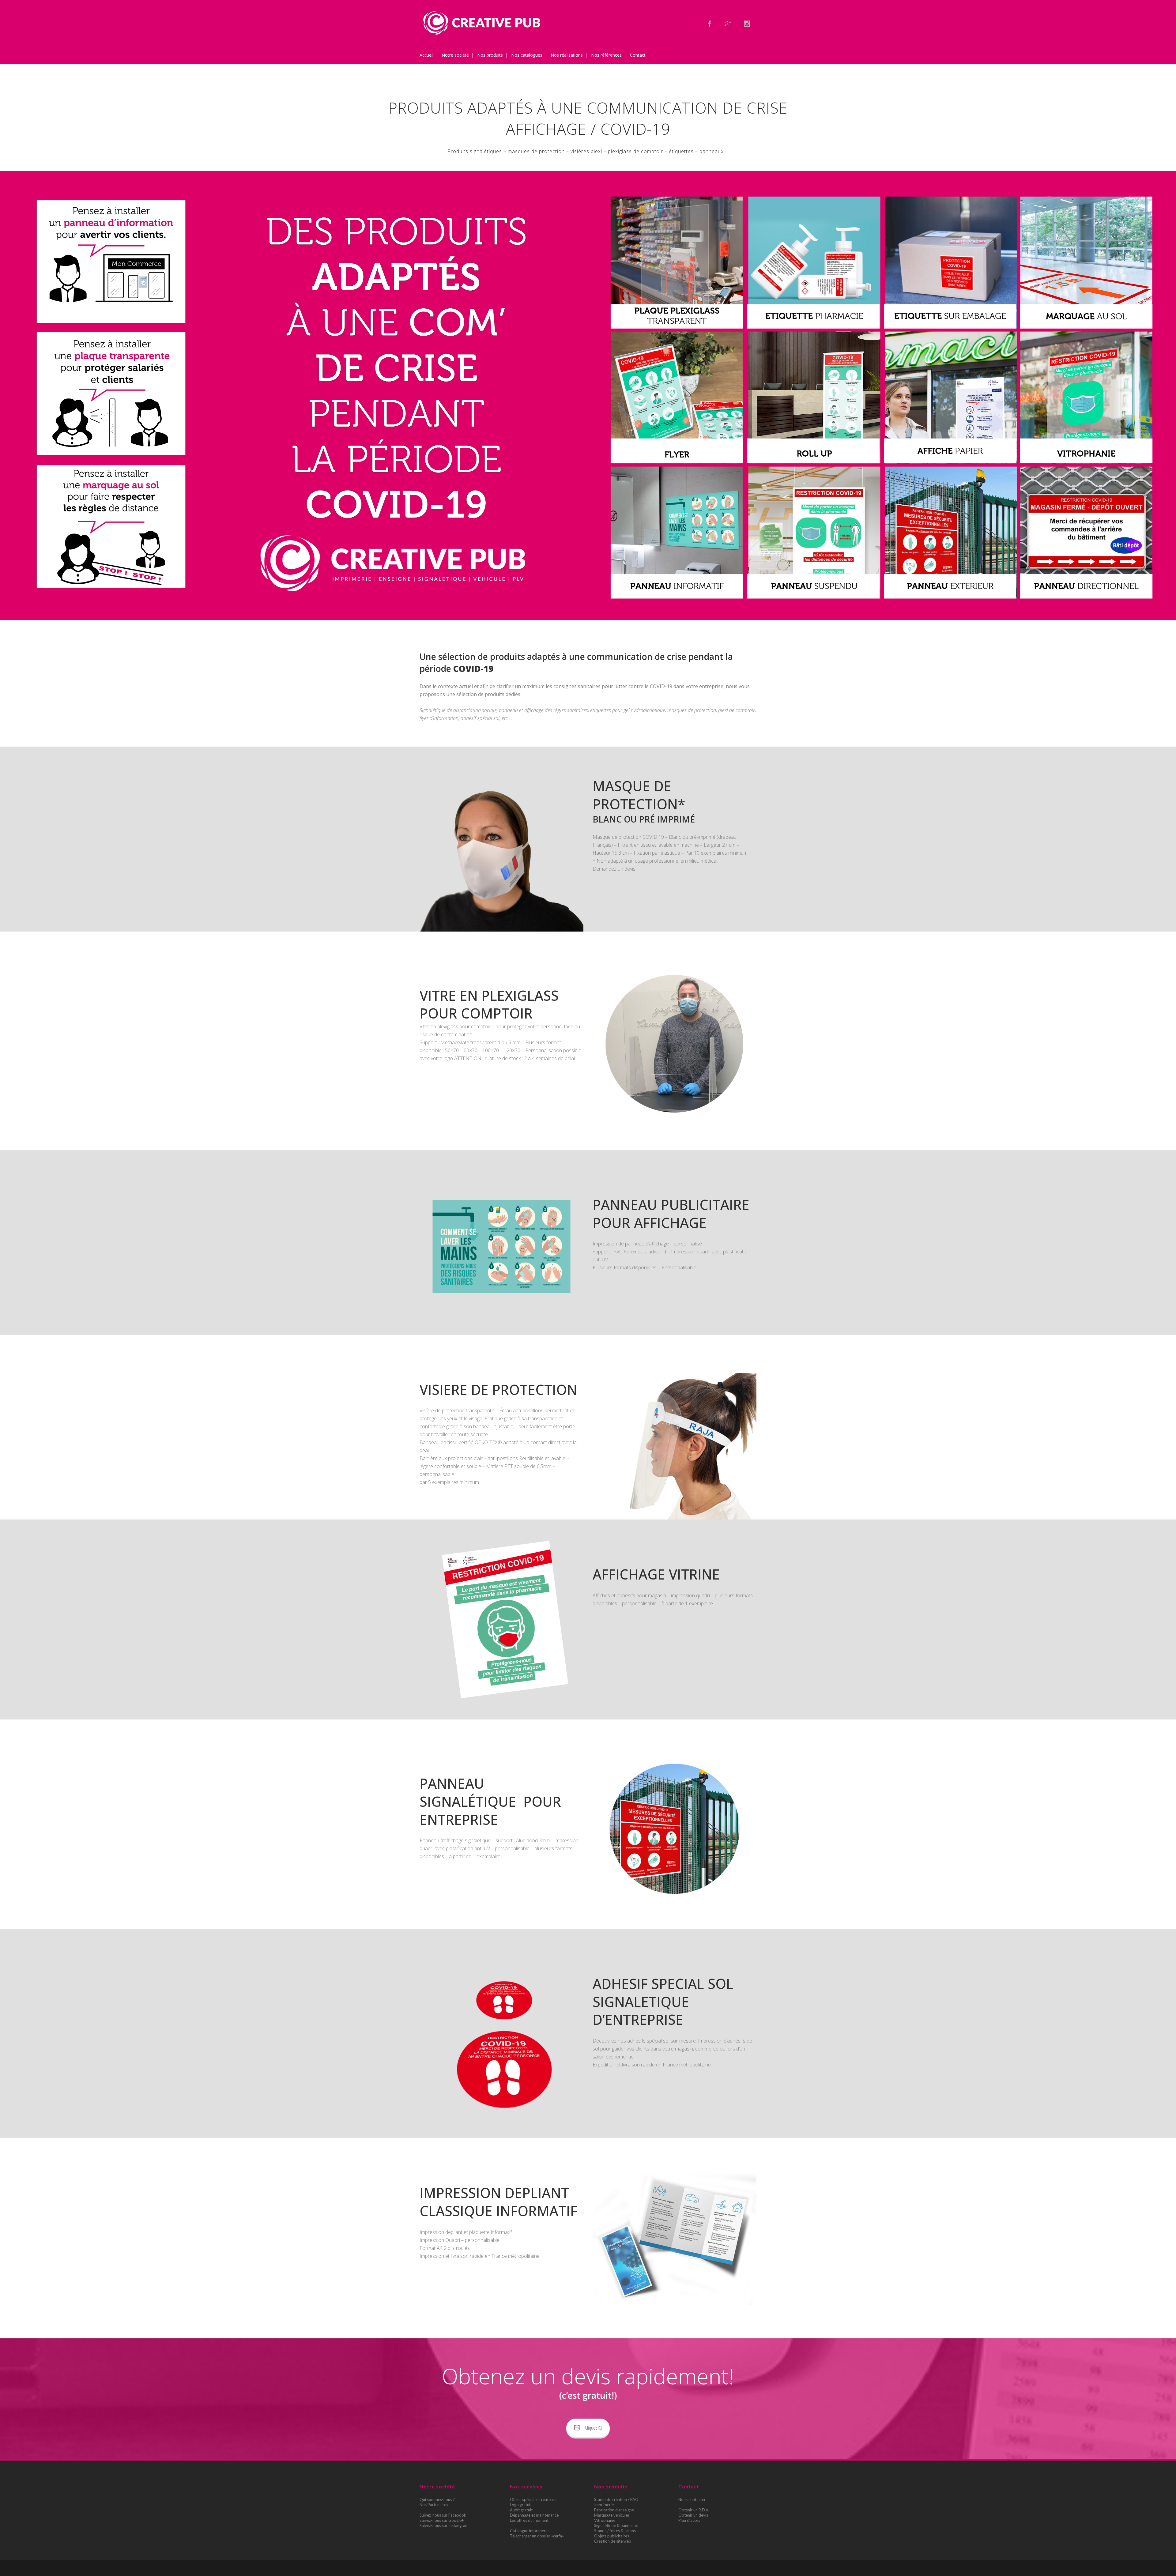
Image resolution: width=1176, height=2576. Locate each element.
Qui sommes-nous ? (437, 2499)
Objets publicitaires (612, 2536)
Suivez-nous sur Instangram (444, 2525)
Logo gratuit (521, 2505)
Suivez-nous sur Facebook (443, 2515)
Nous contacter (692, 2499)
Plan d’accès (689, 2520)
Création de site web (613, 2541)
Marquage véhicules (612, 2515)
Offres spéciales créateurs (533, 2499)
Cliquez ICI (593, 2428)
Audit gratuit (521, 2510)
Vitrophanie (605, 2520)
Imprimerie (604, 2505)
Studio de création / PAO (616, 2499)
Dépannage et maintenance (534, 2515)
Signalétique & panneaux (616, 2525)
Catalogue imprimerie (529, 2531)
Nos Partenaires (434, 2505)
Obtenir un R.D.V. (694, 2510)
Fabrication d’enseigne (614, 2510)
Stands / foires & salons (615, 2531)
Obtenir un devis (693, 2515)
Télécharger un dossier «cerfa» (537, 2536)
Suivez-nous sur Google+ (442, 2520)
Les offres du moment (529, 2520)
